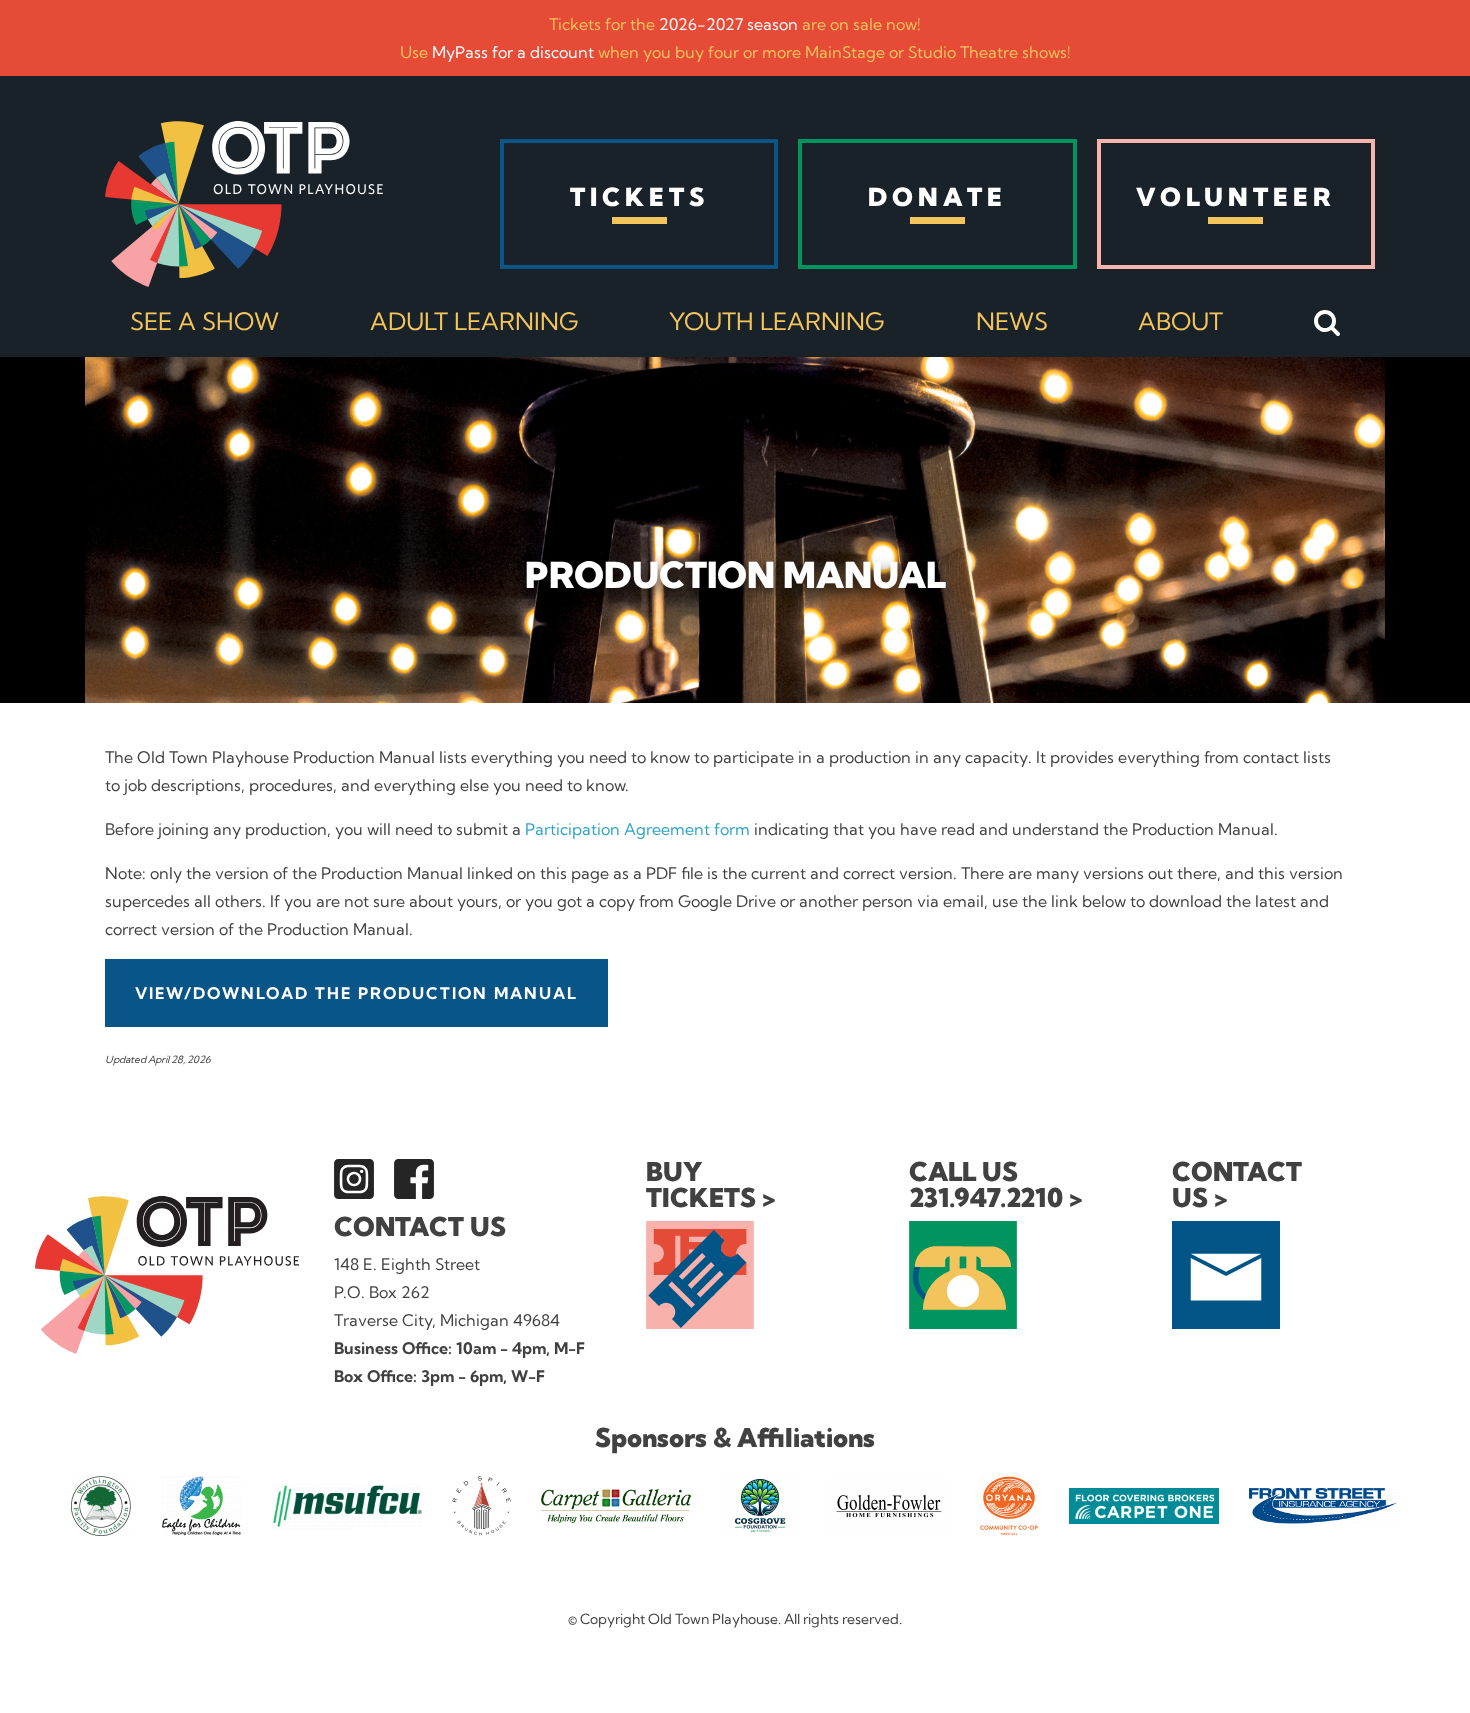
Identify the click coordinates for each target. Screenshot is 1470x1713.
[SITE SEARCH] (1327, 324)
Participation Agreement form (637, 829)
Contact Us (420, 1226)
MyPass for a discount (513, 52)
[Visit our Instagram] (354, 1179)
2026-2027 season (728, 24)
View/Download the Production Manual (356, 993)
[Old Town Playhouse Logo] (244, 204)
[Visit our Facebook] (414, 1179)
